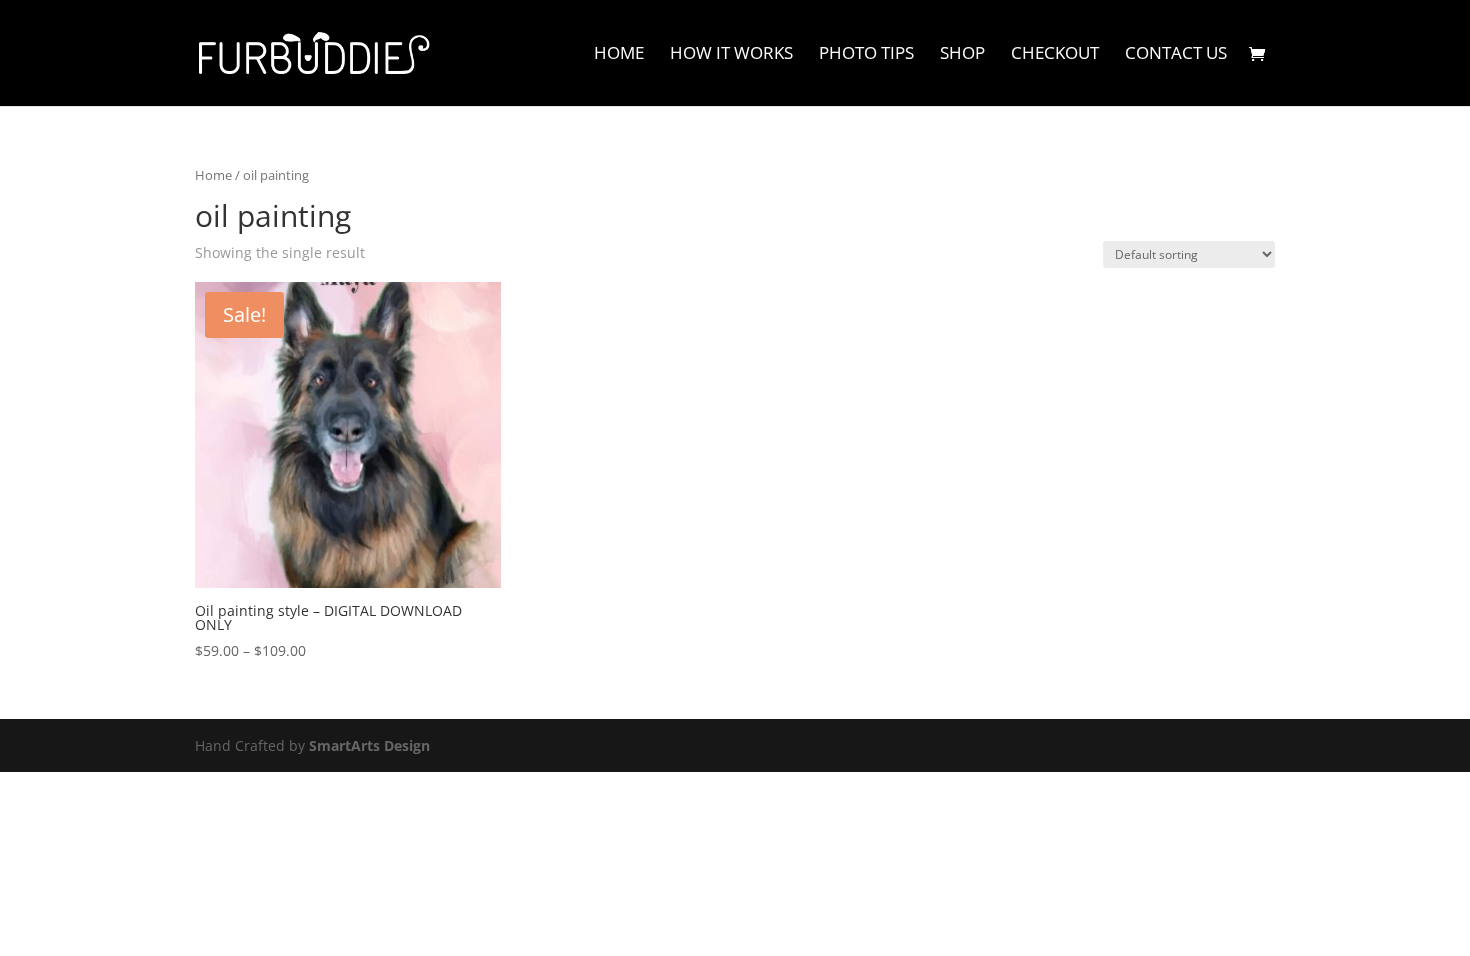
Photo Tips (866, 55)
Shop (962, 55)
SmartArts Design (369, 745)
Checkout (1055, 55)
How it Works (731, 55)
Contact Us (1176, 55)
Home (619, 55)
